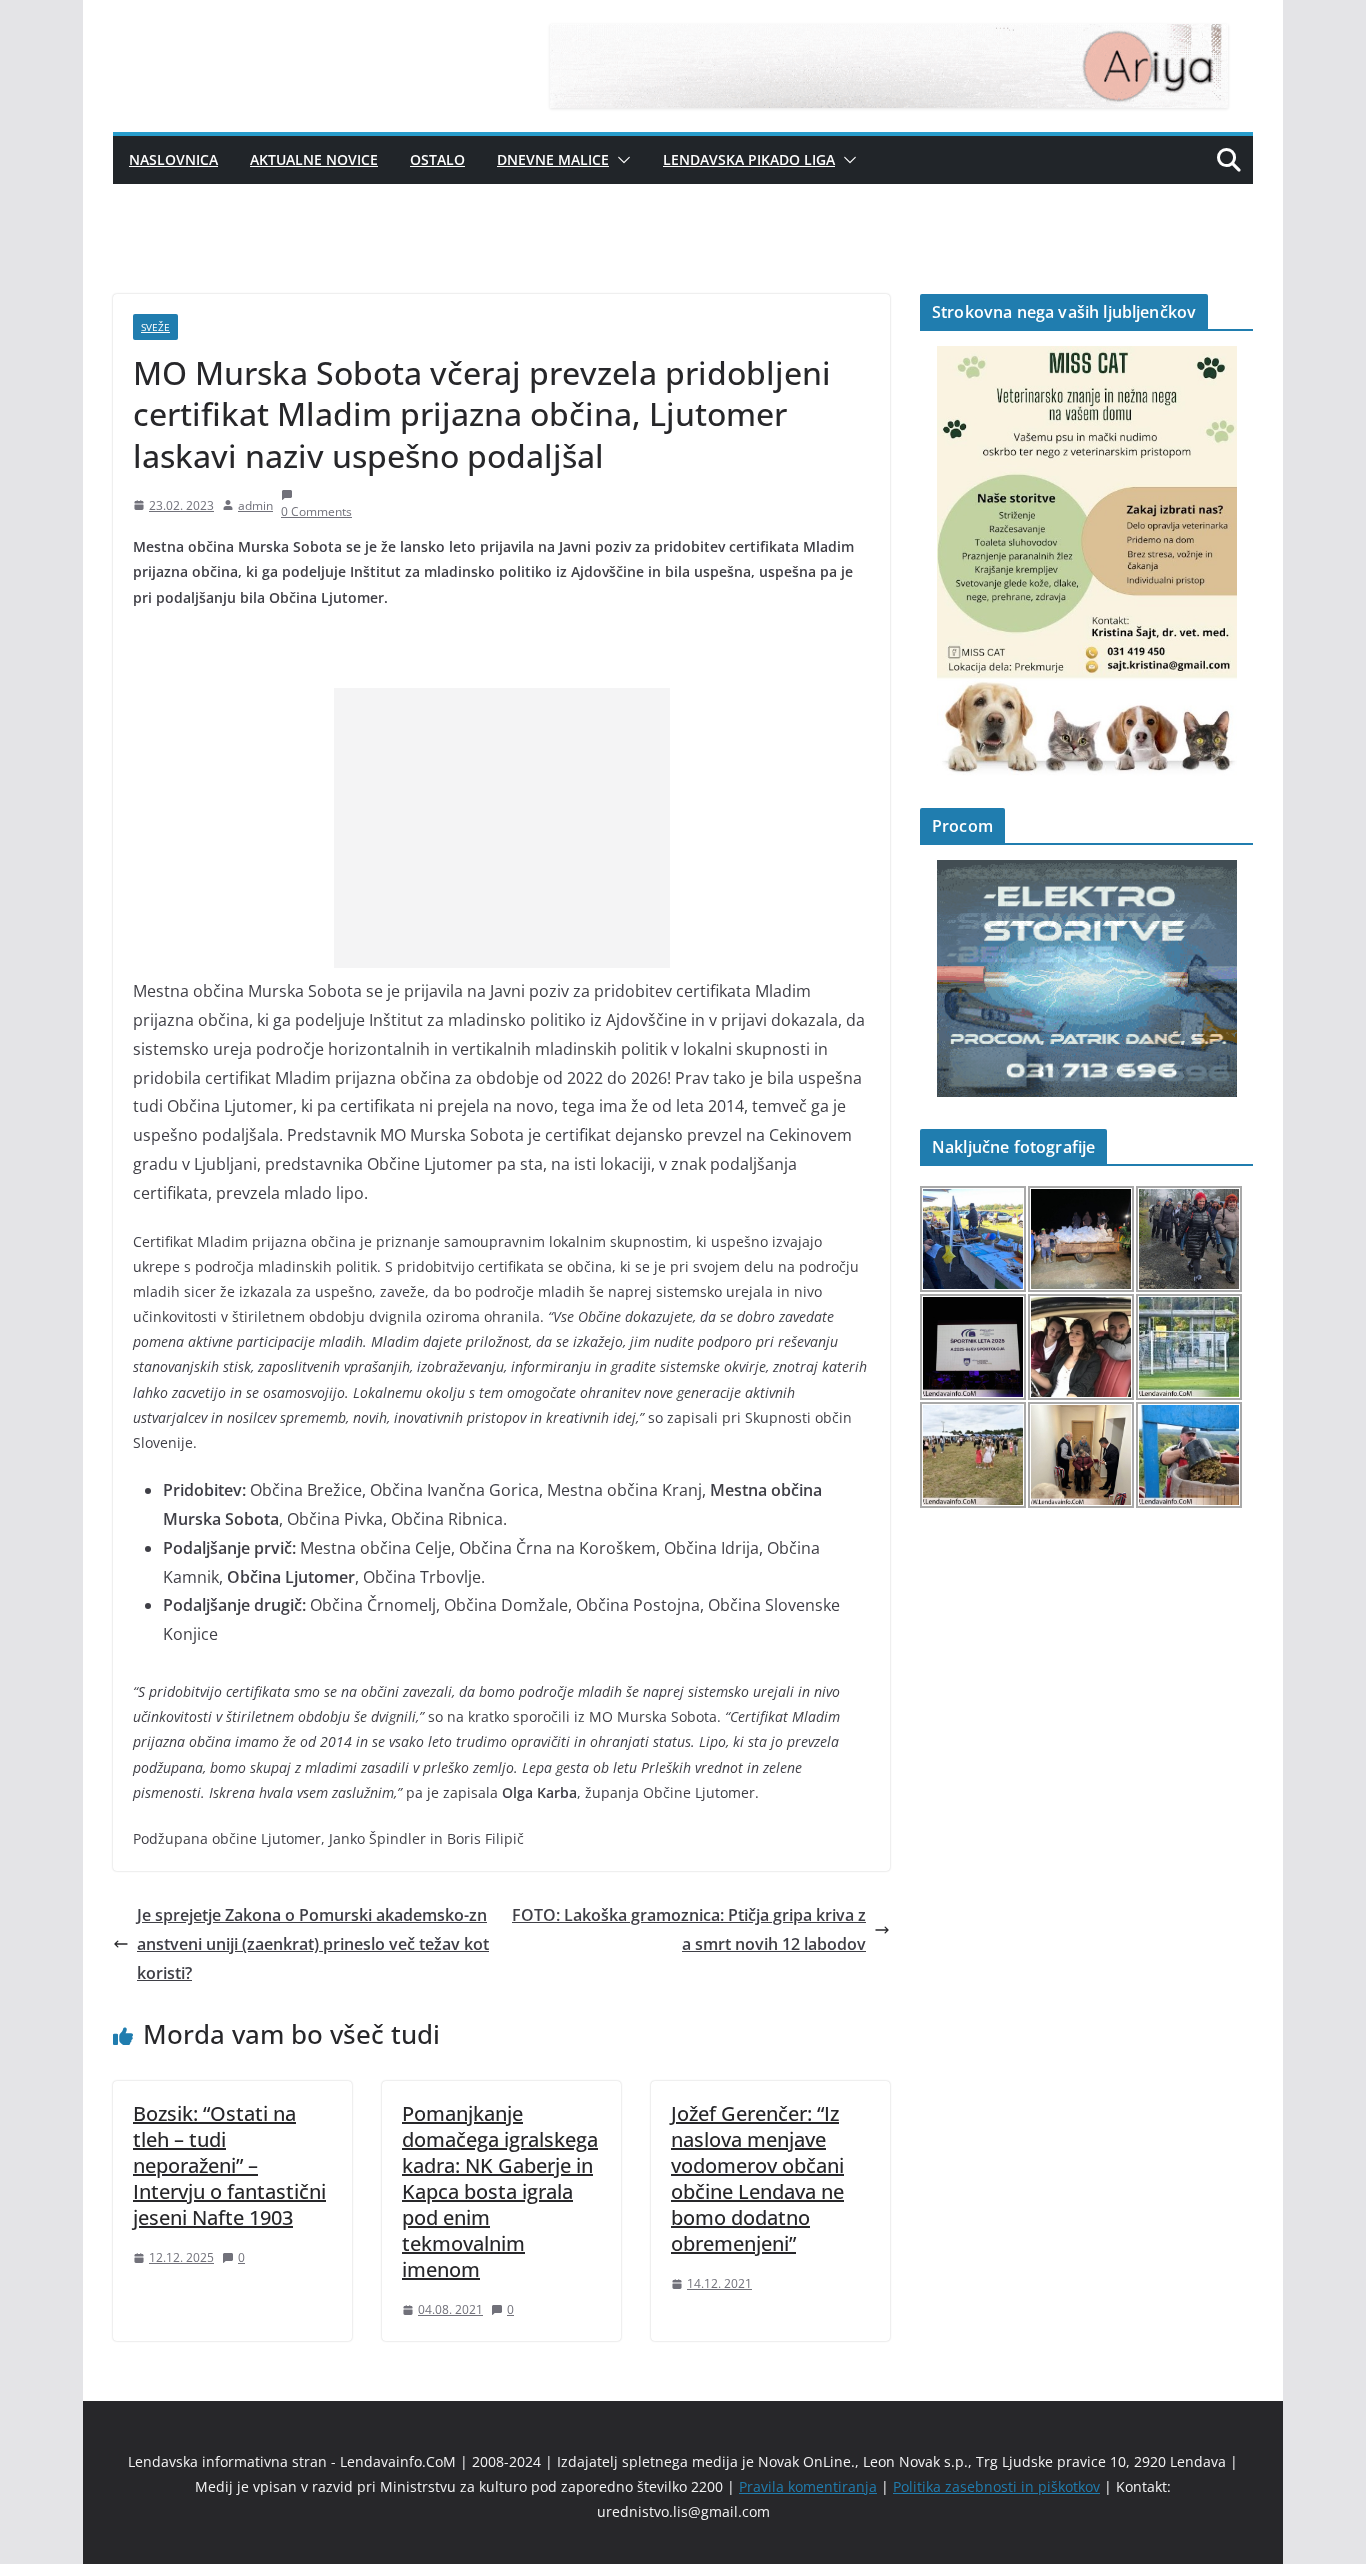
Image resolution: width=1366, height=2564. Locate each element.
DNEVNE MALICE (553, 159)
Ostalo (437, 159)
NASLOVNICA (173, 159)
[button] (620, 160)
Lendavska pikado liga (749, 159)
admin (255, 505)
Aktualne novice (314, 159)
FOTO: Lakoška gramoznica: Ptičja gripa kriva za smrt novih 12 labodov (689, 1929)
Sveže (155, 327)
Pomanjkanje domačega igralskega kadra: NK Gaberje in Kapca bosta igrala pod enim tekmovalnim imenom (500, 2191)
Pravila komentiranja (808, 2486)
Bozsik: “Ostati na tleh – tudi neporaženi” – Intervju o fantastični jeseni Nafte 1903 (229, 2165)
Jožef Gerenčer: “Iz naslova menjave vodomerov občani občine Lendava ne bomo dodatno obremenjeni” (757, 2178)
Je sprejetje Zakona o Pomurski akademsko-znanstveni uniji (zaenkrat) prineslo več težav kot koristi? (313, 1944)
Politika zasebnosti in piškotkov (996, 2486)
